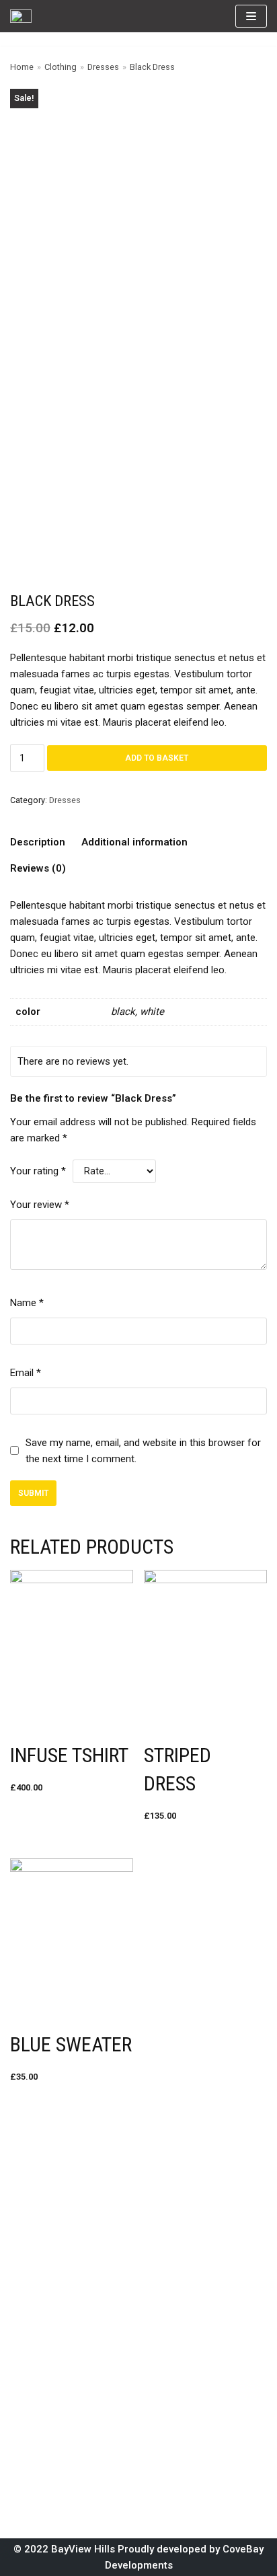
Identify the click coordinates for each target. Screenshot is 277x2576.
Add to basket (157, 758)
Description (38, 842)
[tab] (38, 842)
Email (26, 1373)
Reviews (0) (38, 868)
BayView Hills (83, 2549)
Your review (40, 1205)
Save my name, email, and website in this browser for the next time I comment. (143, 1451)
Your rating (38, 1171)
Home (22, 67)
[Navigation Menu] (251, 16)
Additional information (134, 842)
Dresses (103, 67)
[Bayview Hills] (21, 16)
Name (27, 1303)
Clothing (61, 67)
